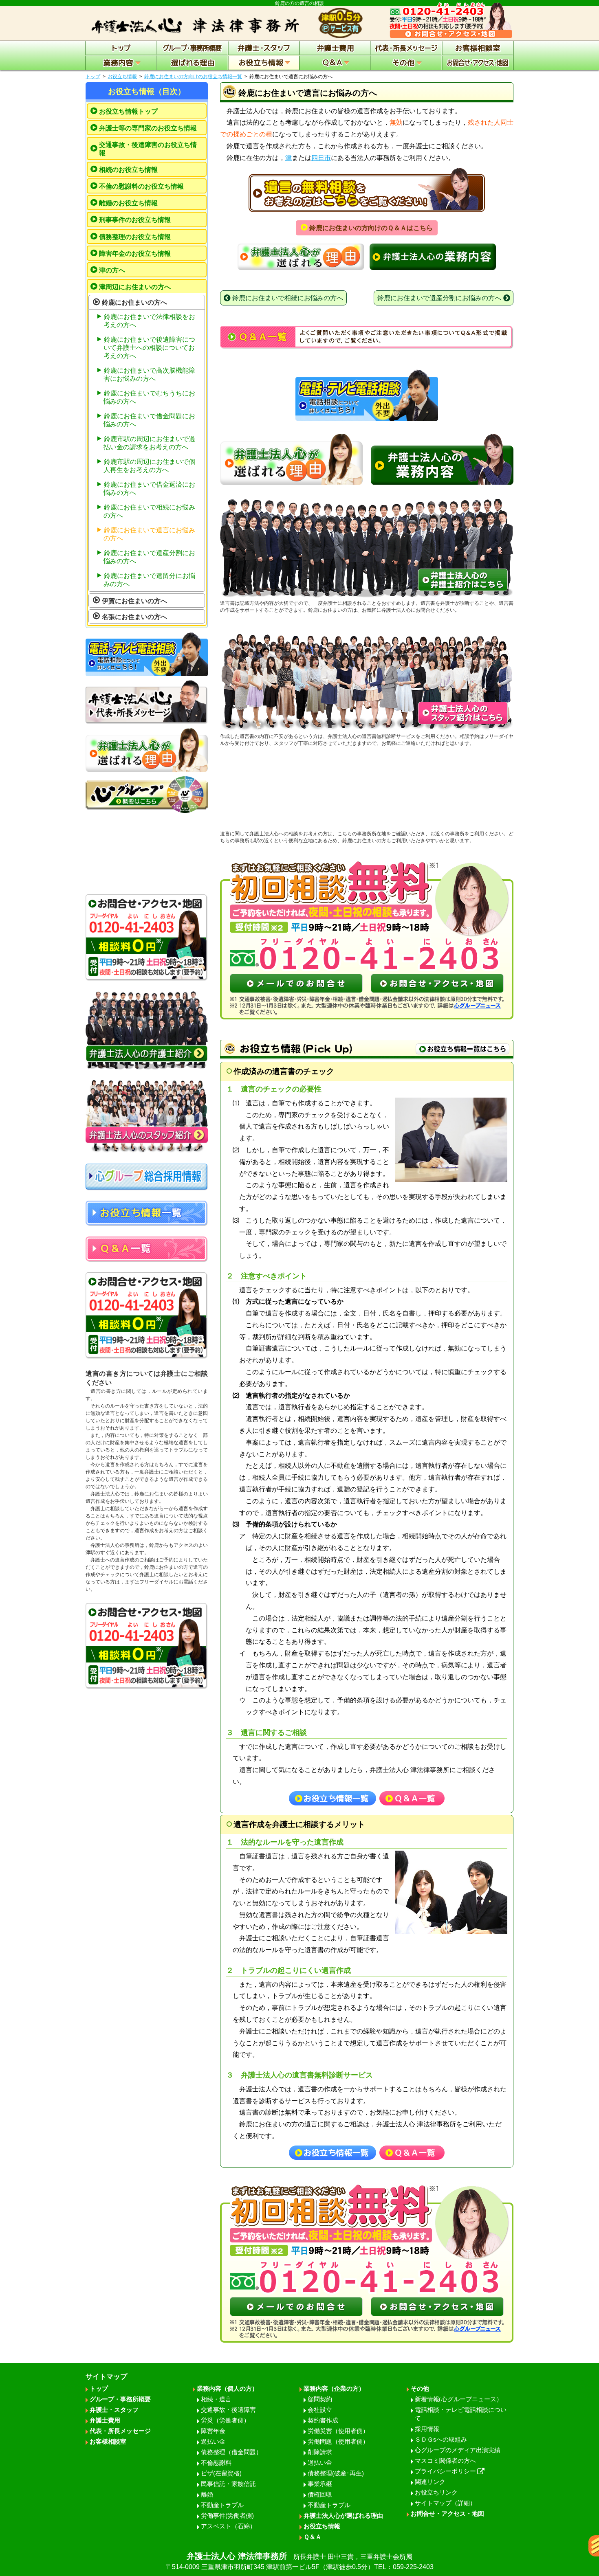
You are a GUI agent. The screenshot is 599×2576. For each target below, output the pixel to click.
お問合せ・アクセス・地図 (447, 2513)
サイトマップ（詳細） (445, 2503)
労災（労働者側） (225, 2420)
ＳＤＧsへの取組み (441, 2439)
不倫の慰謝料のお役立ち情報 (141, 186)
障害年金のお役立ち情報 (135, 254)
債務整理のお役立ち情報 (135, 237)
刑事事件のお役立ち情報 (135, 220)
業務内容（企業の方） (334, 2388)
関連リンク (430, 2482)
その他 (420, 2388)
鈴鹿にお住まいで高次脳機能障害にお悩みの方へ (149, 374)
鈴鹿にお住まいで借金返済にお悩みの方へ (149, 489)
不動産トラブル (222, 2505)
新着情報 (459, 2399)
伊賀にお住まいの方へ (134, 601)
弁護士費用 (105, 2420)
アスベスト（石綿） (228, 2526)
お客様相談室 (108, 2441)
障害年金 (213, 2431)
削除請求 (320, 2452)
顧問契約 (320, 2399)
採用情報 (427, 2429)
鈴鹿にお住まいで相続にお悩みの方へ (149, 511)
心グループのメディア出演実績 (458, 2450)
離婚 (207, 2494)
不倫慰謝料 (216, 2463)
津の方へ (112, 270)
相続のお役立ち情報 (128, 170)
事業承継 (320, 2484)
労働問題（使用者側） (338, 2441)
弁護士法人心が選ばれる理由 (343, 2516)
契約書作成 (323, 2420)
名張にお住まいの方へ (134, 617)
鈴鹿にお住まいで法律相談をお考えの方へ (149, 321)
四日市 (321, 158)
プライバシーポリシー (445, 2471)
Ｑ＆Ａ (313, 2537)
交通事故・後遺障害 (228, 2410)
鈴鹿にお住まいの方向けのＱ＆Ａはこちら (371, 228)
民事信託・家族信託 (228, 2484)
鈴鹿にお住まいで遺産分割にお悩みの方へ (149, 557)
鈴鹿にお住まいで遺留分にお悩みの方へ (149, 580)
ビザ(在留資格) (221, 2473)
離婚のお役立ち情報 (128, 203)
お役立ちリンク (436, 2492)
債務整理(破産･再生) (336, 2473)
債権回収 (320, 2494)
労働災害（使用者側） (338, 2431)
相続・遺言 (216, 2399)
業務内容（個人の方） (227, 2388)
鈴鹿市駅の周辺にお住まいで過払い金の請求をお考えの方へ (149, 443)
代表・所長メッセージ (120, 2431)
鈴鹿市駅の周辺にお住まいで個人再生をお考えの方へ (149, 466)
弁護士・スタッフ (114, 2410)
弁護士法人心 (299, 2561)
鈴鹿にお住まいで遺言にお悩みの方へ (149, 534)
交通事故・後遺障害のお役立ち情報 (148, 149)
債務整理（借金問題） (231, 2452)
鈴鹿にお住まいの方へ (134, 302)
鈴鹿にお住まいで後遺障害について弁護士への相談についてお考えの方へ (149, 348)
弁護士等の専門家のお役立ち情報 (148, 128)
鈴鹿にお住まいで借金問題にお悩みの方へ (149, 420)
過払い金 (213, 2441)
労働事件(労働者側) (227, 2516)
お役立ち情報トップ (128, 111)
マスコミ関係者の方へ (445, 2461)
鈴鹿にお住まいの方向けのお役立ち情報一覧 (193, 77)
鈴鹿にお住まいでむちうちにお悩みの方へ (149, 397)
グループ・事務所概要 (120, 2399)
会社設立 (320, 2410)
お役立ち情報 (122, 77)
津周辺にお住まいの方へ (135, 287)
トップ (93, 77)
